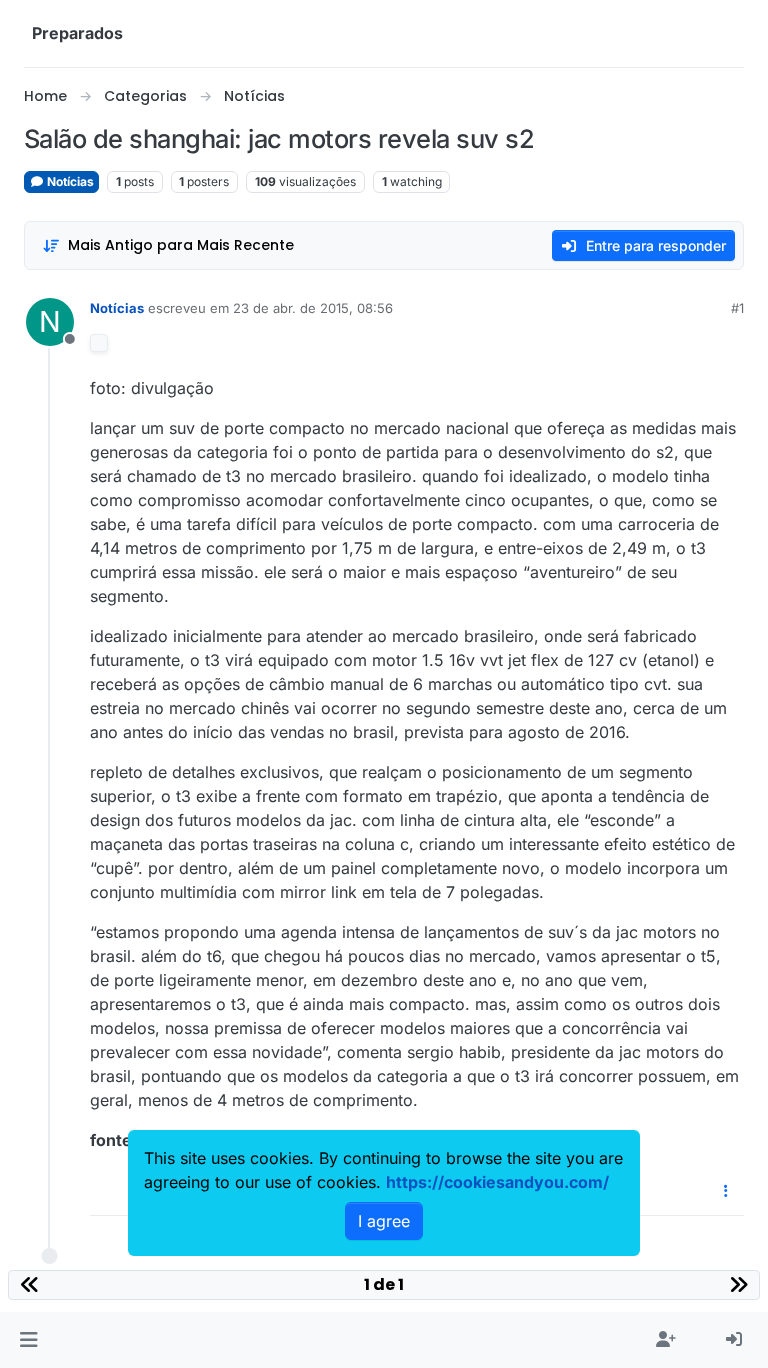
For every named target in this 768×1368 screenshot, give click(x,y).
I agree (384, 1221)
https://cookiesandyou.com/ (497, 1182)
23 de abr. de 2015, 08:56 (313, 308)
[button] (28, 1340)
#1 (737, 308)
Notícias (69, 181)
